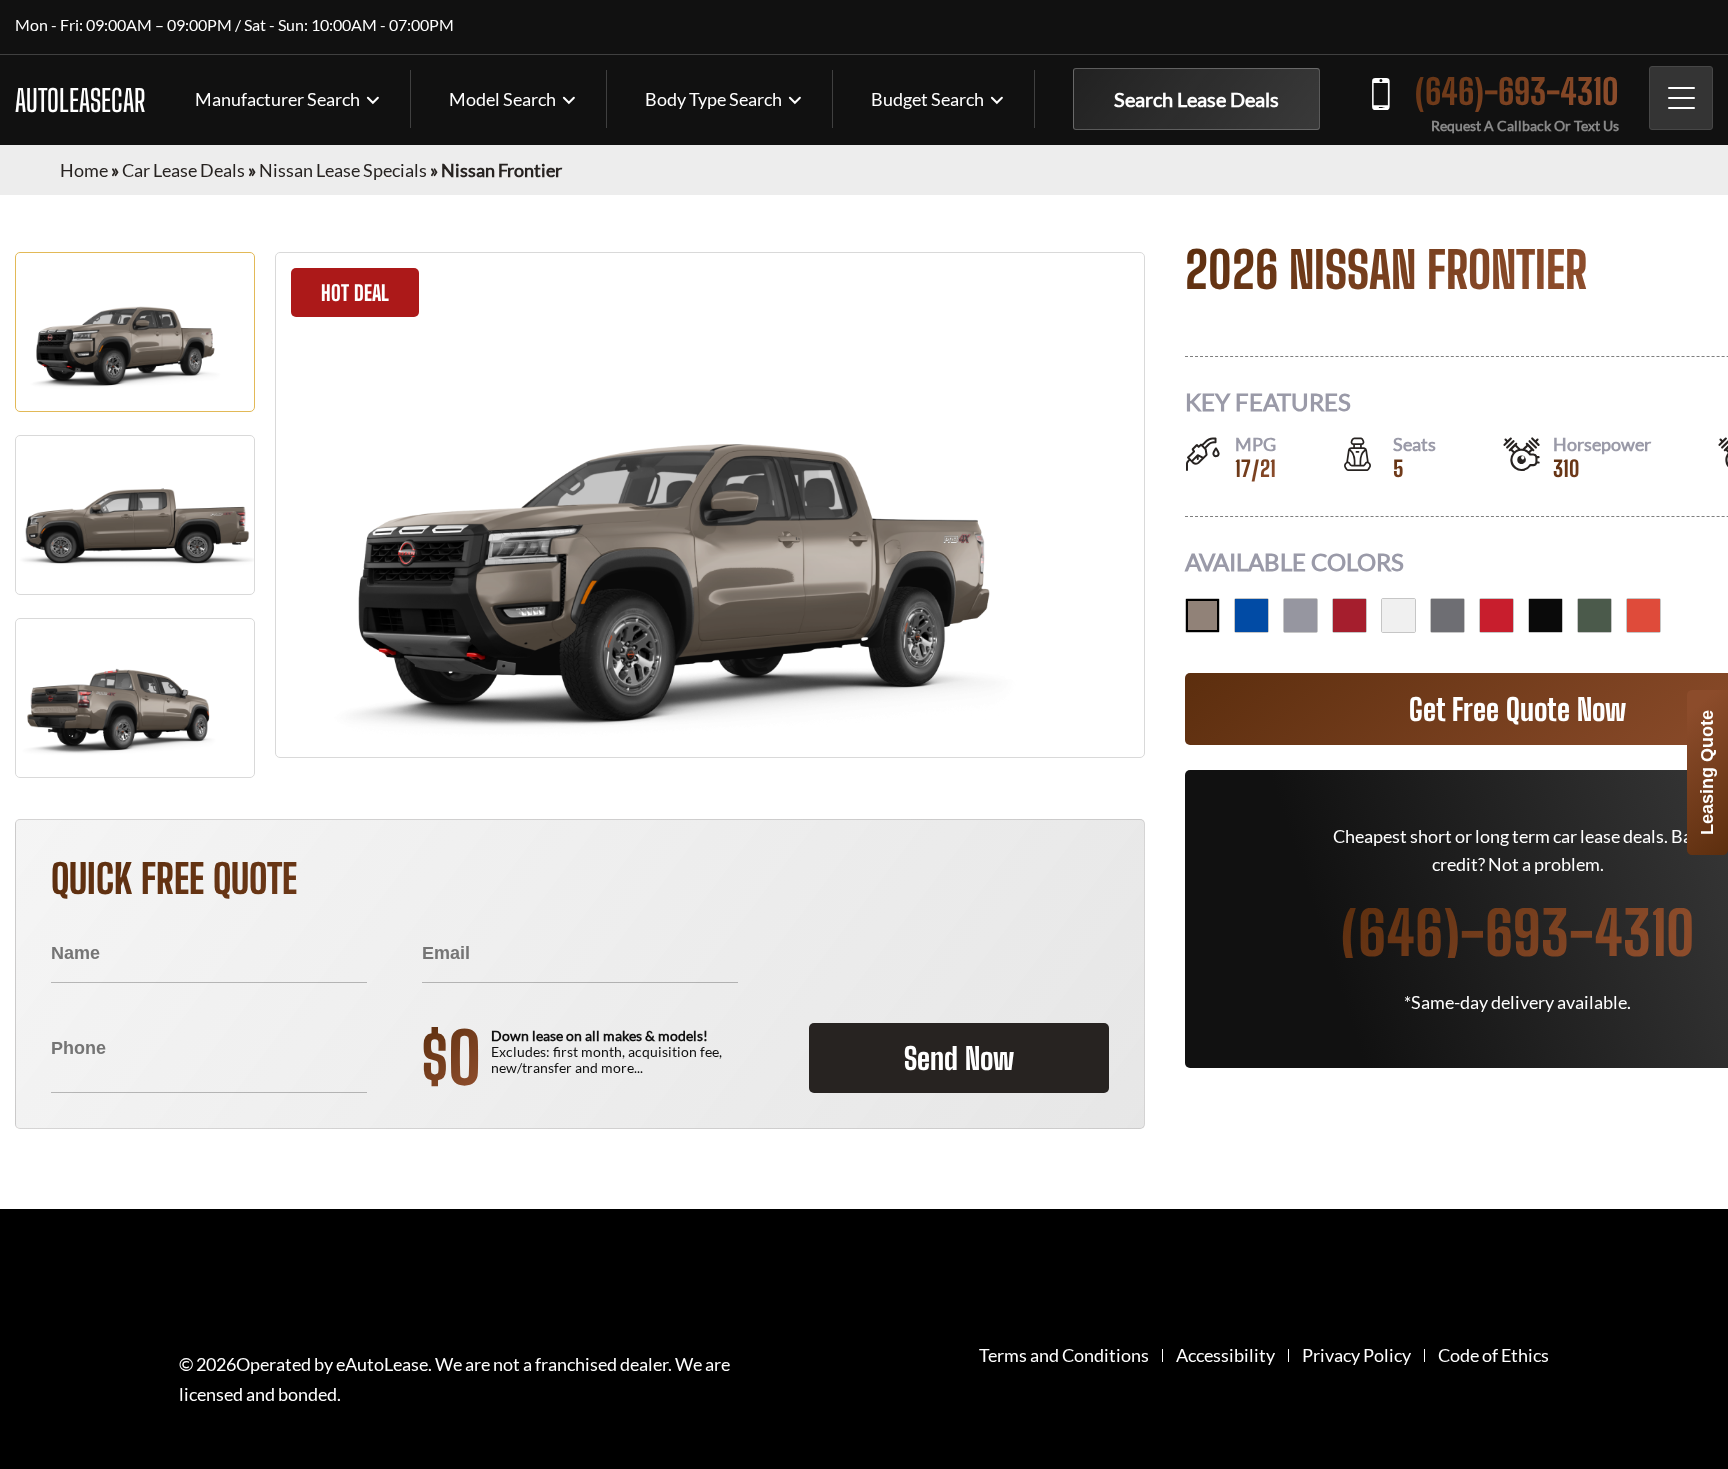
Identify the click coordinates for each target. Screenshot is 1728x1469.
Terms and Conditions (1064, 1355)
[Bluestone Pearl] (1251, 615)
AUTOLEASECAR (80, 100)
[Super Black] (1545, 615)
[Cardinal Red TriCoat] (1349, 615)
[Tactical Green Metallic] (1594, 615)
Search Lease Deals (1196, 99)
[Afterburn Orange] (1643, 615)
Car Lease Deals (183, 170)
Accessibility (1225, 1355)
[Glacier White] (1398, 615)
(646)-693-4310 (1517, 91)
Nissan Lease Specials (343, 170)
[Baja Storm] (1202, 615)
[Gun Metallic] (1447, 615)
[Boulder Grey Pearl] (1300, 615)
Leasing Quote (1707, 772)
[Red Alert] (1496, 615)
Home (84, 170)
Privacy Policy (1356, 1355)
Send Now (959, 1058)
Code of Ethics (1493, 1355)
